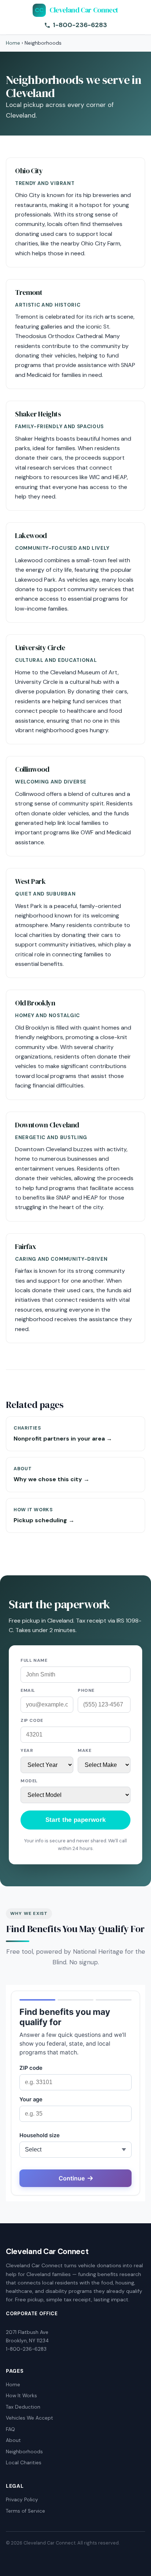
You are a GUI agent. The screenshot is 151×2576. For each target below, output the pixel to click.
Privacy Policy (22, 2500)
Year (27, 1750)
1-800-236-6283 (80, 25)
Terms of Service (25, 2511)
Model (29, 1781)
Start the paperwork (75, 1820)
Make (84, 1750)
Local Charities (24, 2463)
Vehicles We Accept (30, 2418)
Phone (86, 1690)
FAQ (10, 2429)
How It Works (21, 2396)
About (13, 2440)
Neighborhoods (24, 2452)
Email (28, 1690)
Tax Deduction (23, 2407)
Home (13, 43)
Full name (34, 1660)
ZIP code (32, 1720)
